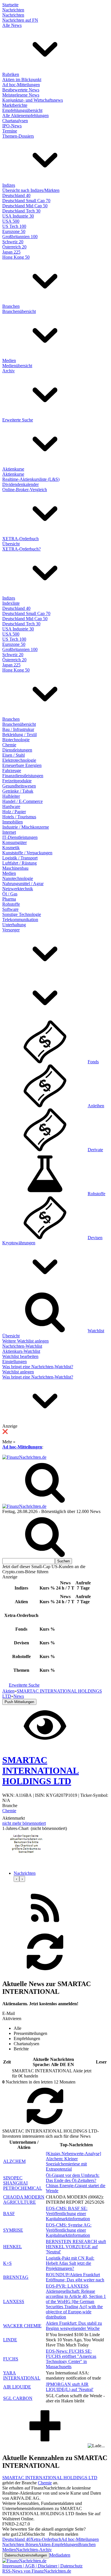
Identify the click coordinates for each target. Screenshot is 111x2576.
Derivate (95, 1150)
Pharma (9, 899)
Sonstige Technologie (22, 914)
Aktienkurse (13, 469)
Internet (9, 832)
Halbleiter (11, 796)
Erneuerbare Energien (22, 765)
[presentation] (17, 1879)
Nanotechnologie (18, 878)
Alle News (12, 25)
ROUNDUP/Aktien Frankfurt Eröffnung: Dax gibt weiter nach (75, 2277)
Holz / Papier (14, 812)
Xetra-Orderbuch (46, 2539)
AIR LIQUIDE (17, 2387)
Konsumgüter (15, 842)
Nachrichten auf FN (20, 20)
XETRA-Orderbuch (20, 539)
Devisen (95, 1238)
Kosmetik (11, 848)
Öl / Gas (10, 894)
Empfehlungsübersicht (22, 110)
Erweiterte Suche (18, 420)
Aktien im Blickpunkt (22, 80)
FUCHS (11, 2359)
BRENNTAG (16, 2277)
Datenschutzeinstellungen (26, 2555)
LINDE (10, 2340)
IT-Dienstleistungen (20, 837)
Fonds (93, 1062)
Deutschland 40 (16, 195)
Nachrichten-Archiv (34, 2550)
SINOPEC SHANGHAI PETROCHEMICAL (23, 2183)
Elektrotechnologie (19, 760)
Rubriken (11, 74)
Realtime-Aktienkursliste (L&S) (31, 479)
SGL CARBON (18, 2398)
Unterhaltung (14, 925)
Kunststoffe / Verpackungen (27, 853)
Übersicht (11, 544)
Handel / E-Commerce (22, 801)
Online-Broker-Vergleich (25, 490)
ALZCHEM (14, 2161)
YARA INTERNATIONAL (22, 2375)
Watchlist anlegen (18, 1372)
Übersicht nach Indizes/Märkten (31, 190)
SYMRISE (13, 2230)
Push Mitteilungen (19, 1702)
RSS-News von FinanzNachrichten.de (37, 2571)
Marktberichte (15, 105)
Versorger (11, 930)
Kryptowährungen (19, 1243)
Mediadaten (60, 2555)
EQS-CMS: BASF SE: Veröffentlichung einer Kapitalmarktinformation (68, 2214)
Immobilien (13, 822)
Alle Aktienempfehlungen (25, 115)
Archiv (9, 371)
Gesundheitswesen (19, 786)
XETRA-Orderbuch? (21, 549)
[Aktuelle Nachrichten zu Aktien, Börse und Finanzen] (24, 1457)
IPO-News (12, 126)
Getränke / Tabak (18, 791)
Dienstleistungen (17, 750)
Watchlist (96, 1331)
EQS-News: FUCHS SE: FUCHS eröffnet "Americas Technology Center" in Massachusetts (71, 2359)
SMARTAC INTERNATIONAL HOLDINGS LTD (50, 2478)
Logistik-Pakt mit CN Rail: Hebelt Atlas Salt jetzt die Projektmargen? (70, 2263)
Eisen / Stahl (14, 755)
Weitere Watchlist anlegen (25, 1341)
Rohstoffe (11, 904)
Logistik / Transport (20, 858)
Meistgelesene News (21, 95)
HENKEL (13, 2247)
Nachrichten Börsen (20, 2544)
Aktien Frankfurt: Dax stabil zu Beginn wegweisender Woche (74, 2326)
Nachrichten (13, 10)
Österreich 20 (14, 247)
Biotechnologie (16, 740)
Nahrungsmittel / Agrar (23, 884)
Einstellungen (15, 1362)
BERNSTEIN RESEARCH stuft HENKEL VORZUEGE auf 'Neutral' (76, 2247)
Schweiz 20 (13, 242)
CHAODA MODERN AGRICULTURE (24, 2200)
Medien (9, 360)
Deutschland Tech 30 (21, 211)
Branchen (11, 306)
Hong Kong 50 (16, 257)
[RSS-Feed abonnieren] (45, 1928)
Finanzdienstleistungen (23, 776)
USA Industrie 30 (18, 216)
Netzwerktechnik (18, 889)
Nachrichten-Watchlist (22, 1346)
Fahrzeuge (12, 770)
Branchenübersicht (19, 311)
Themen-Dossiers (18, 136)
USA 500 (11, 221)
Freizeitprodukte (17, 781)
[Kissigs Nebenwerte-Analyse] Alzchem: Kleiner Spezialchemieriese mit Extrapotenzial (73, 2161)
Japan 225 (11, 252)
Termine (10, 131)
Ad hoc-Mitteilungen (21, 85)
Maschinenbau (15, 868)
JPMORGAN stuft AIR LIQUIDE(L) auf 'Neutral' (70, 2387)
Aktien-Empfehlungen (58, 2544)
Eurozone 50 (14, 231)
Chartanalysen (15, 121)
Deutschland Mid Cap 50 (25, 206)
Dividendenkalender (20, 484)
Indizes (9, 185)
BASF (9, 2214)
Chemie (9, 745)
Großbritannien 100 (20, 237)
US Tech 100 (14, 226)
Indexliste (11, 603)
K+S (7, 2263)
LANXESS (14, 2301)
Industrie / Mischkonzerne (26, 827)
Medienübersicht (17, 366)
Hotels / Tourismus (19, 817)
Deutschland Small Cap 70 (26, 201)
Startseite (10, 5)
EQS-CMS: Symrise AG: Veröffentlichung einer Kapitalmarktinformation (69, 2230)
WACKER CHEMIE (22, 2326)
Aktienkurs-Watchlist (21, 1351)
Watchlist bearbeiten (20, 1356)
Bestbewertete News (21, 90)
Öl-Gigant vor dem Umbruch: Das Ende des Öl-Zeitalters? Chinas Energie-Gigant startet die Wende (76, 2183)
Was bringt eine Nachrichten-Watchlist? (38, 1367)
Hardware (11, 806)
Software (10, 909)
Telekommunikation (20, 920)
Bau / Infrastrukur (18, 729)
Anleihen (96, 1106)
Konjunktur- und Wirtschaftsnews (33, 100)
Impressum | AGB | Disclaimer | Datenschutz (42, 2566)
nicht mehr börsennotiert (24, 1823)
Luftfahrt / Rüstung (19, 863)
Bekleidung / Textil (19, 735)
